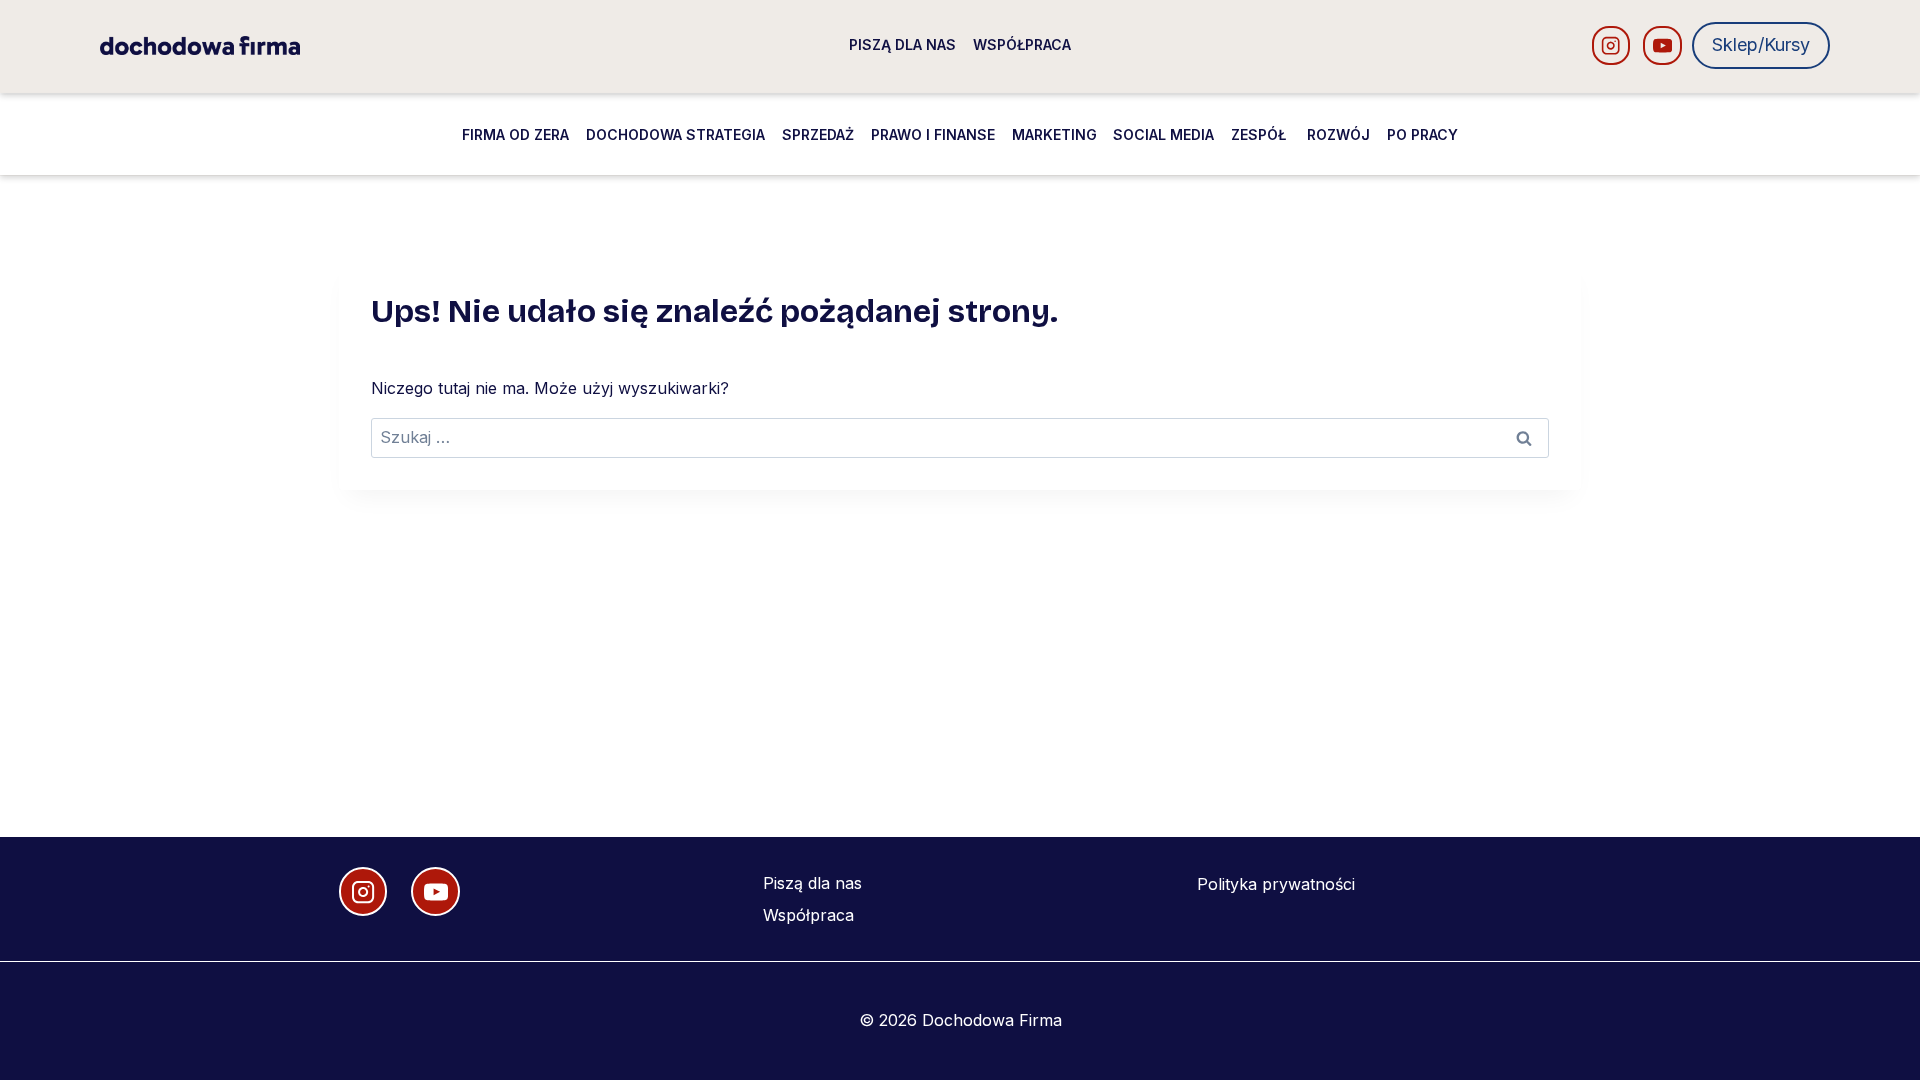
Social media (1163, 134)
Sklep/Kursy (1761, 44)
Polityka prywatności (1276, 884)
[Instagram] (1611, 45)
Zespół (1260, 134)
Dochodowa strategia (675, 134)
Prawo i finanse (933, 134)
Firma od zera (515, 134)
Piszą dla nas (902, 44)
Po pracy (1422, 134)
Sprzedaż (818, 134)
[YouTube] (1662, 45)
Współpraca (1022, 44)
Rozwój (1338, 134)
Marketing (1054, 134)
